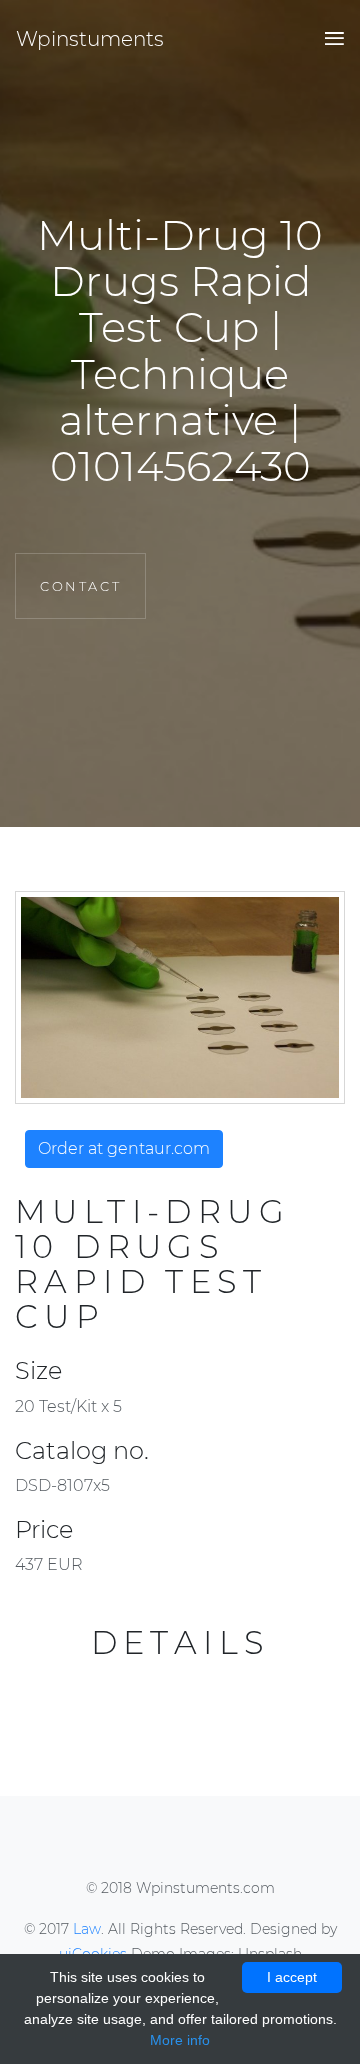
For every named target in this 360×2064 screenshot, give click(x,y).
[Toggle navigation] (328, 39)
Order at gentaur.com (124, 1148)
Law (87, 1929)
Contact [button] (80, 586)
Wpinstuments (90, 39)
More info (180, 2040)
